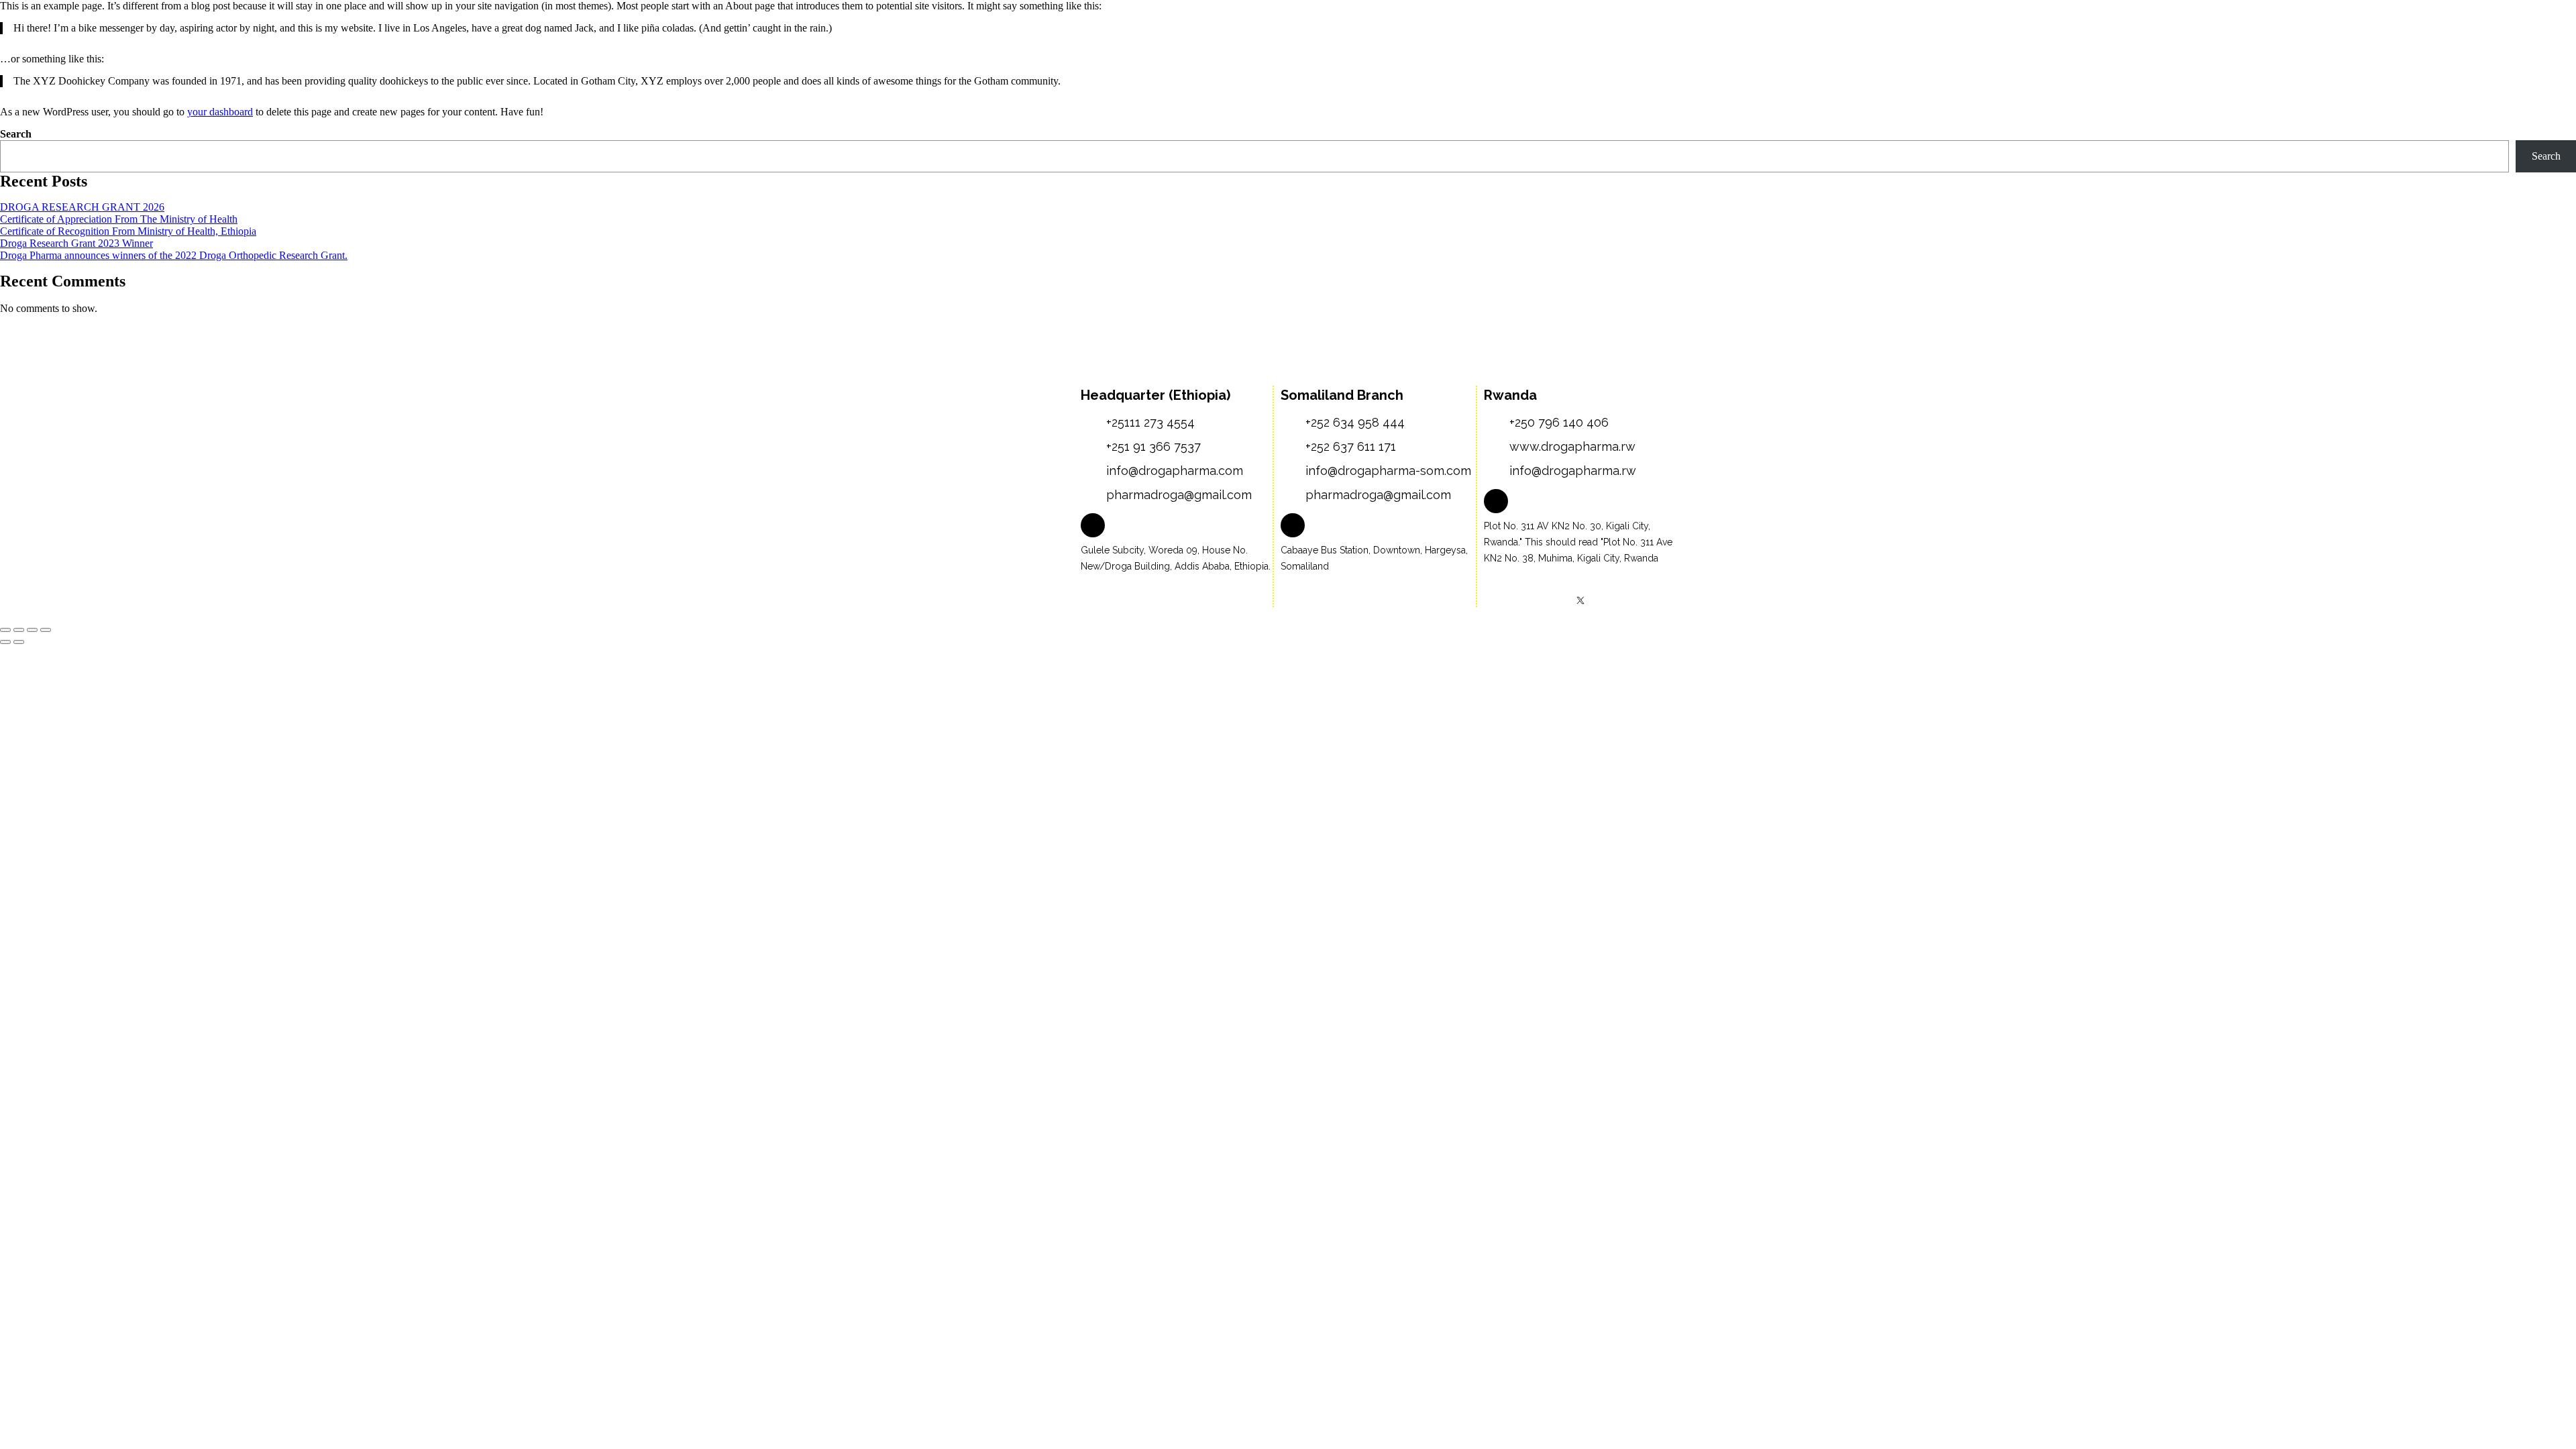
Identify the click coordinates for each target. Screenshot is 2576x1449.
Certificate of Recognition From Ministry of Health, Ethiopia (128, 231)
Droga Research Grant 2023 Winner (76, 243)
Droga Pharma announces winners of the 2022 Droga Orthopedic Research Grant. (174, 255)
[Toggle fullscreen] (19, 630)
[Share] (32, 630)
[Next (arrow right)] (19, 642)
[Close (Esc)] (46, 630)
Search (16, 134)
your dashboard (220, 112)
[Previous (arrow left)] (5, 642)
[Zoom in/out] (5, 630)
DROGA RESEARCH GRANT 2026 (82, 207)
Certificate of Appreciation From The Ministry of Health (119, 219)
